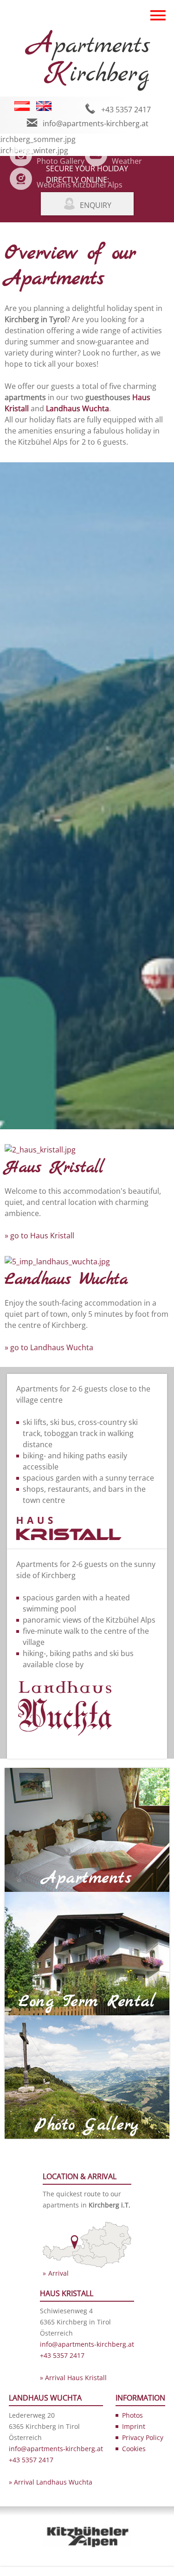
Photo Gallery (61, 161)
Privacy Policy (143, 2437)
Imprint (134, 2426)
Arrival (58, 2273)
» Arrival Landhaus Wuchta (51, 2482)
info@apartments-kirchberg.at (96, 123)
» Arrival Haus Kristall (73, 2378)
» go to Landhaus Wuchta (49, 1347)
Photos (132, 2415)
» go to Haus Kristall (39, 1236)
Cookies (134, 2449)
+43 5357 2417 (126, 110)
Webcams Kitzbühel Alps (80, 185)
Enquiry (96, 205)
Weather (127, 161)
